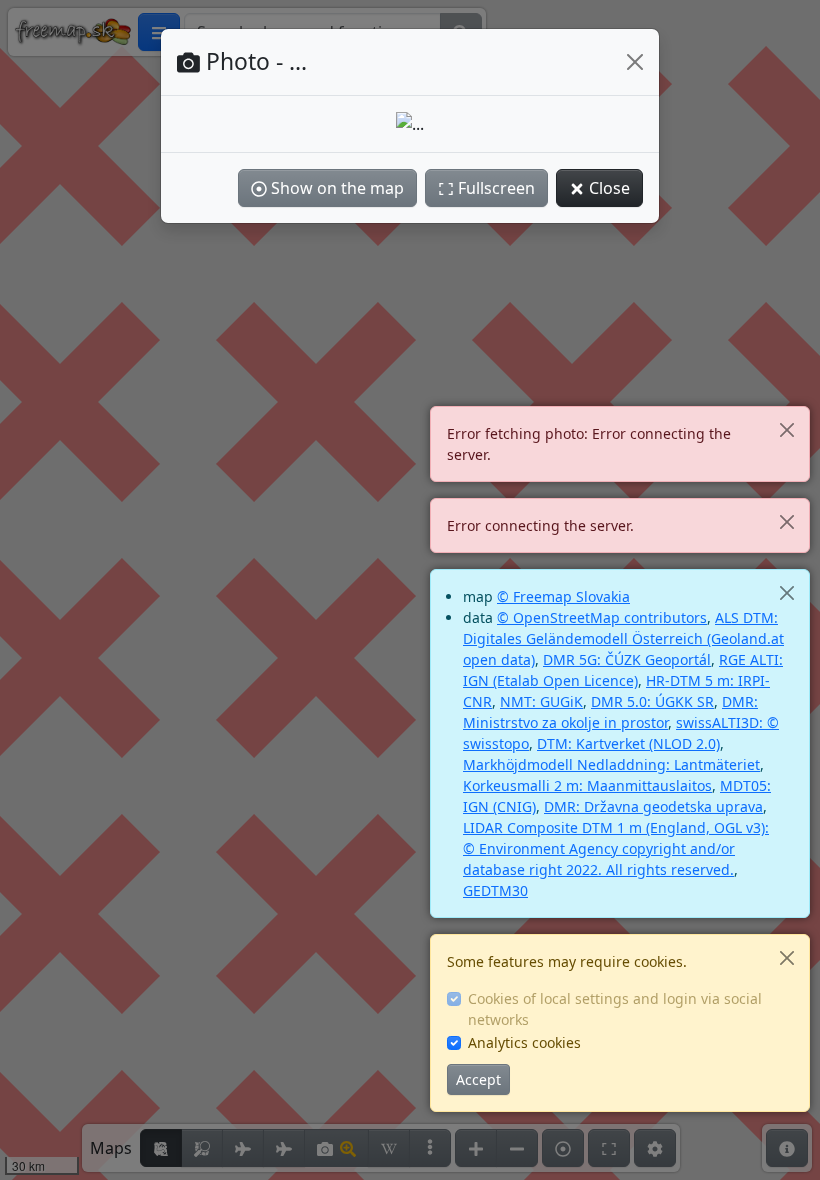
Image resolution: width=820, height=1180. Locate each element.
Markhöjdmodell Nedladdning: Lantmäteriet (611, 764)
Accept (478, 1079)
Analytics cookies (524, 1042)
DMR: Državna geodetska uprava (653, 806)
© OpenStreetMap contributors (602, 617)
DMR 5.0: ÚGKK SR (652, 701)
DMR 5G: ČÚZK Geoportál (627, 659)
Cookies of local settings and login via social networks (615, 1009)
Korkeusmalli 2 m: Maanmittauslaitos (587, 785)
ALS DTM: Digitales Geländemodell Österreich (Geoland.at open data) (623, 638)
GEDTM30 (495, 890)
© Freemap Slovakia (563, 596)
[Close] (786, 429)
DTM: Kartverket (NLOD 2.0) (628, 743)
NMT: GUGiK (541, 701)
